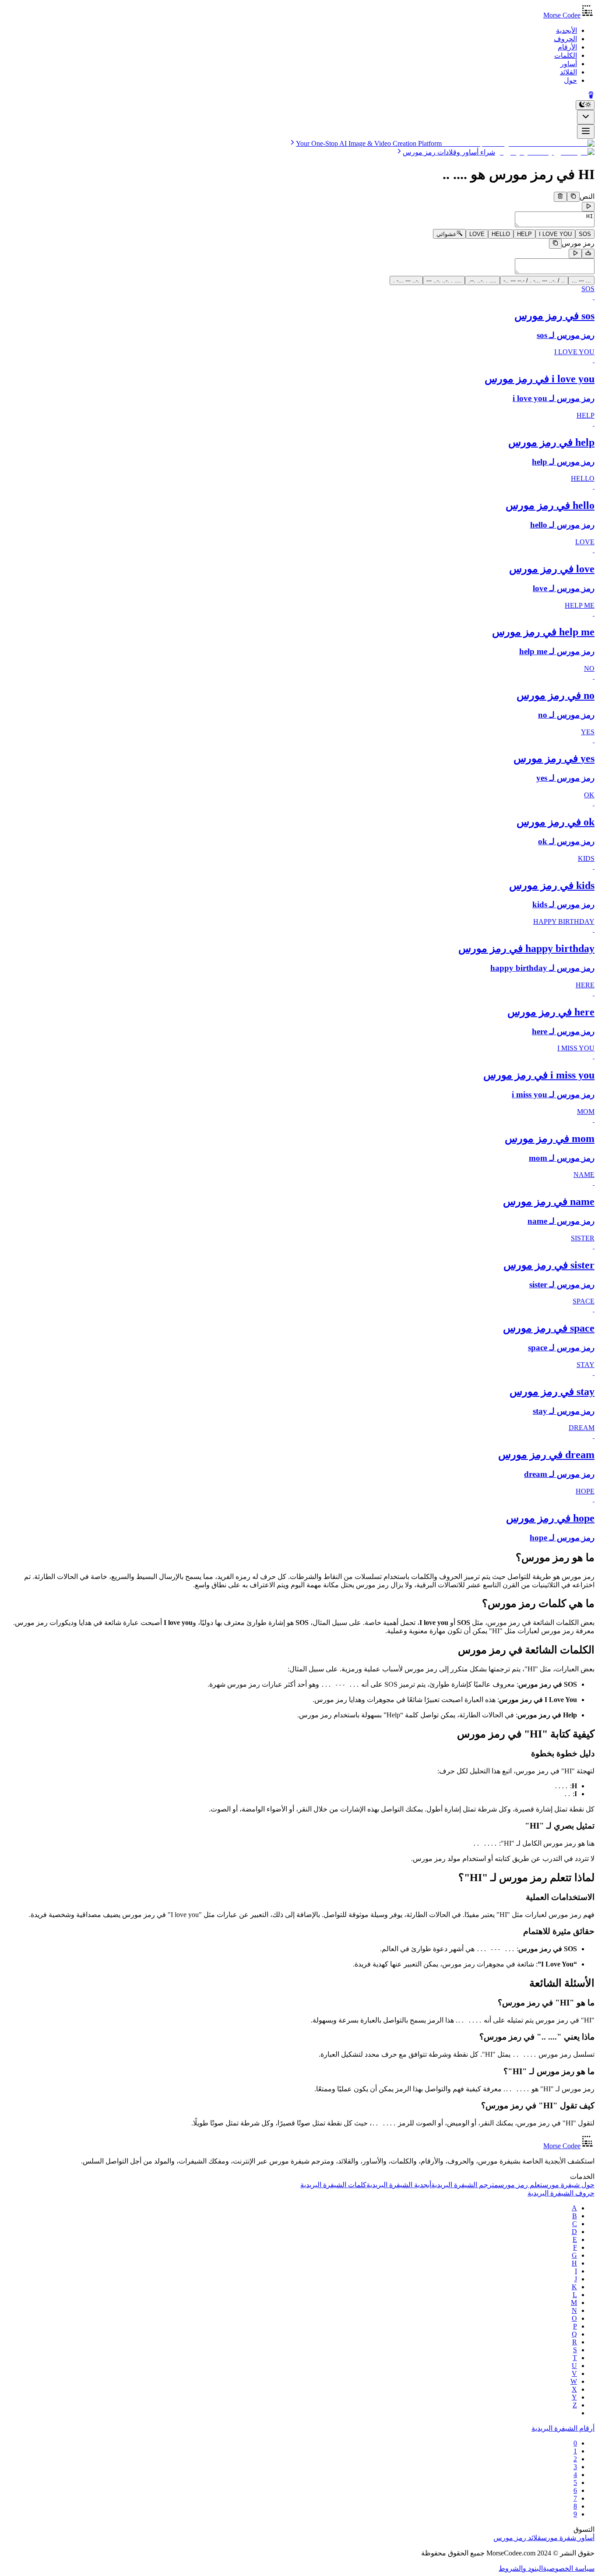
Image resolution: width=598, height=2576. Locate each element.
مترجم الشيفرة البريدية (465, 2185)
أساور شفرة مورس (568, 2538)
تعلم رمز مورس (520, 2185)
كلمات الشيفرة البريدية (333, 2185)
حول (570, 80)
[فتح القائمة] (586, 132)
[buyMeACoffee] (591, 96)
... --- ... (581, 280)
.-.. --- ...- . (406, 280)
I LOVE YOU (555, 234)
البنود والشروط (521, 2568)
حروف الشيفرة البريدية (561, 2193)
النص (587, 197)
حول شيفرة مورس (568, 2185)
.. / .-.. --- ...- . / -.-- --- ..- (534, 280)
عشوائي (447, 234)
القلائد (568, 72)
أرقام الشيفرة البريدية (563, 2428)
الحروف (565, 39)
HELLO (501, 234)
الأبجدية (566, 30)
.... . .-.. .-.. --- (444, 280)
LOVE (477, 234)
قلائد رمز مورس (517, 2538)
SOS (585, 234)
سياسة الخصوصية (569, 2568)
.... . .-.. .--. (482, 280)
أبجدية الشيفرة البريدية (399, 2185)
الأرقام (567, 47)
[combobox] (586, 117)
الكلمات (566, 55)
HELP (524, 234)
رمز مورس (578, 244)
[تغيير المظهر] (585, 105)
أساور (569, 64)
